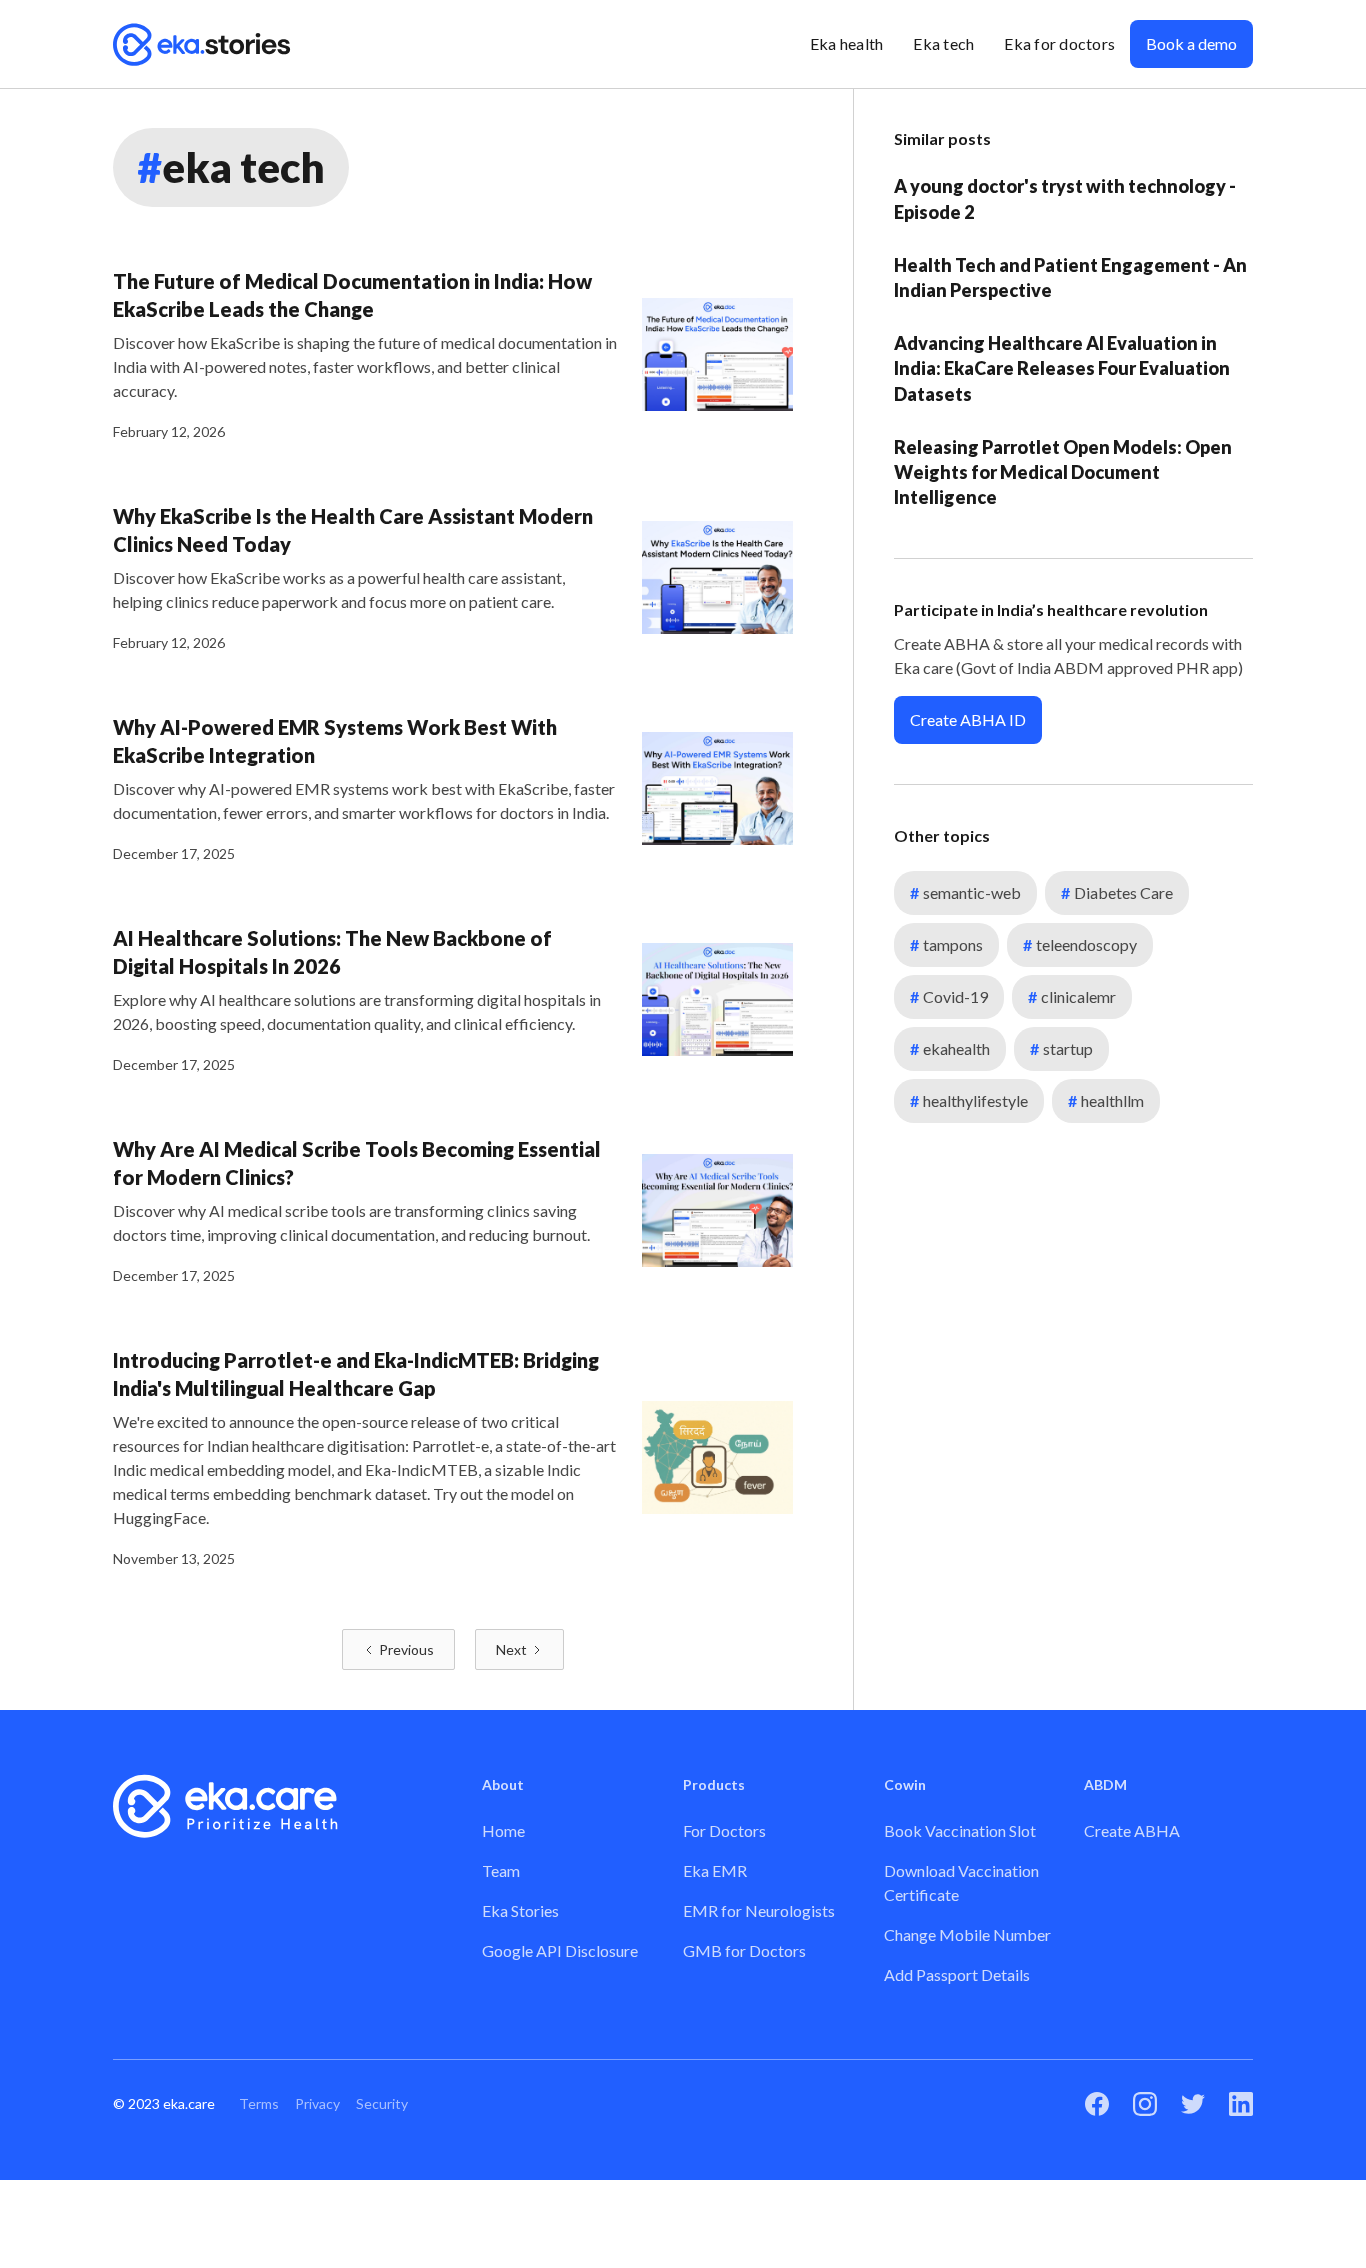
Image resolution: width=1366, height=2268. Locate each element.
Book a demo (1191, 43)
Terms (259, 2103)
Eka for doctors (1059, 43)
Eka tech (943, 43)
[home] (202, 44)
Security (382, 2103)
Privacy (317, 2103)
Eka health (847, 43)
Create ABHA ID (968, 719)
